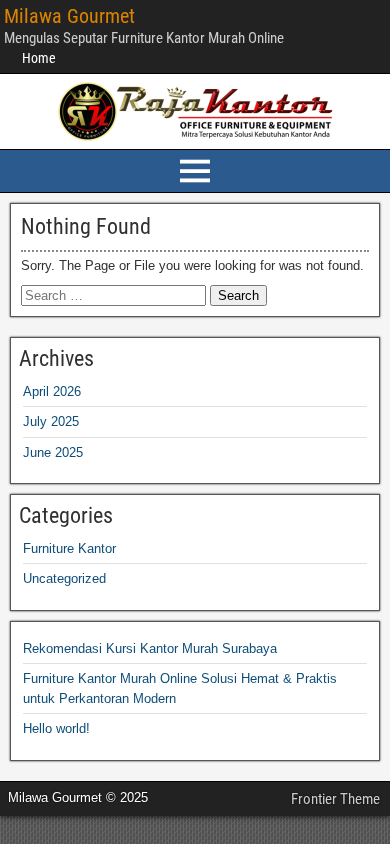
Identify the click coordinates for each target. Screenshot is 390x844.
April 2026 (52, 391)
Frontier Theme (335, 799)
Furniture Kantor (69, 548)
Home (39, 58)
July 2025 (51, 421)
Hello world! (56, 728)
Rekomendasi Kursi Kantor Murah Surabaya (150, 648)
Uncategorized (64, 578)
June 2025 (53, 452)
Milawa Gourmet (69, 16)
